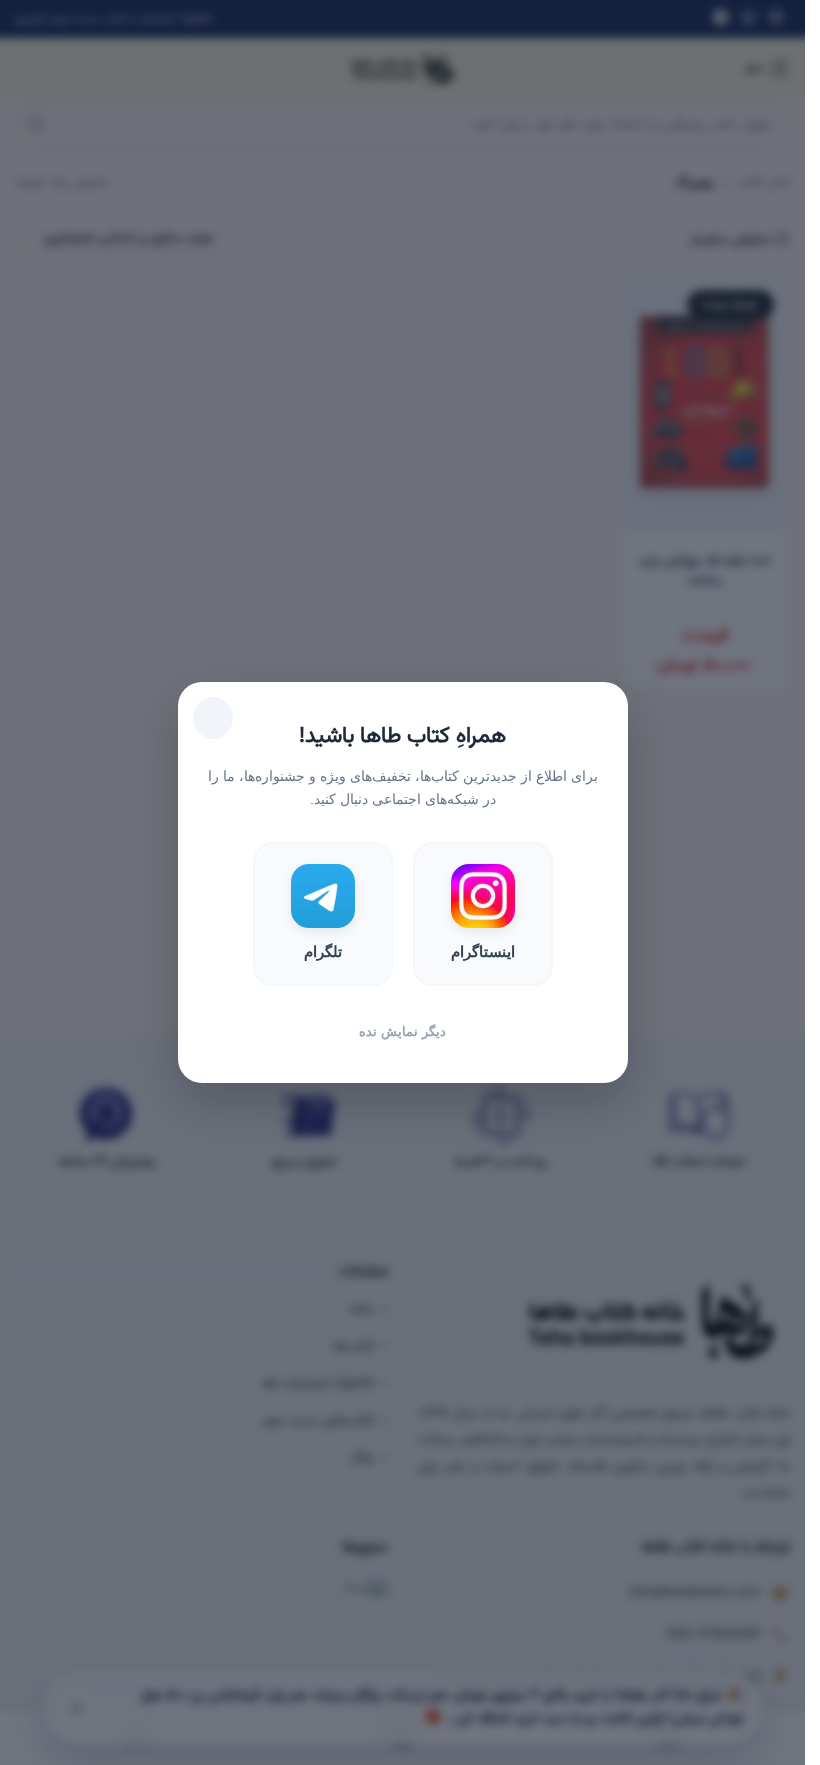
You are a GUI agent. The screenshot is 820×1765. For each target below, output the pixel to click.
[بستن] (213, 718)
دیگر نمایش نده (402, 1031)
